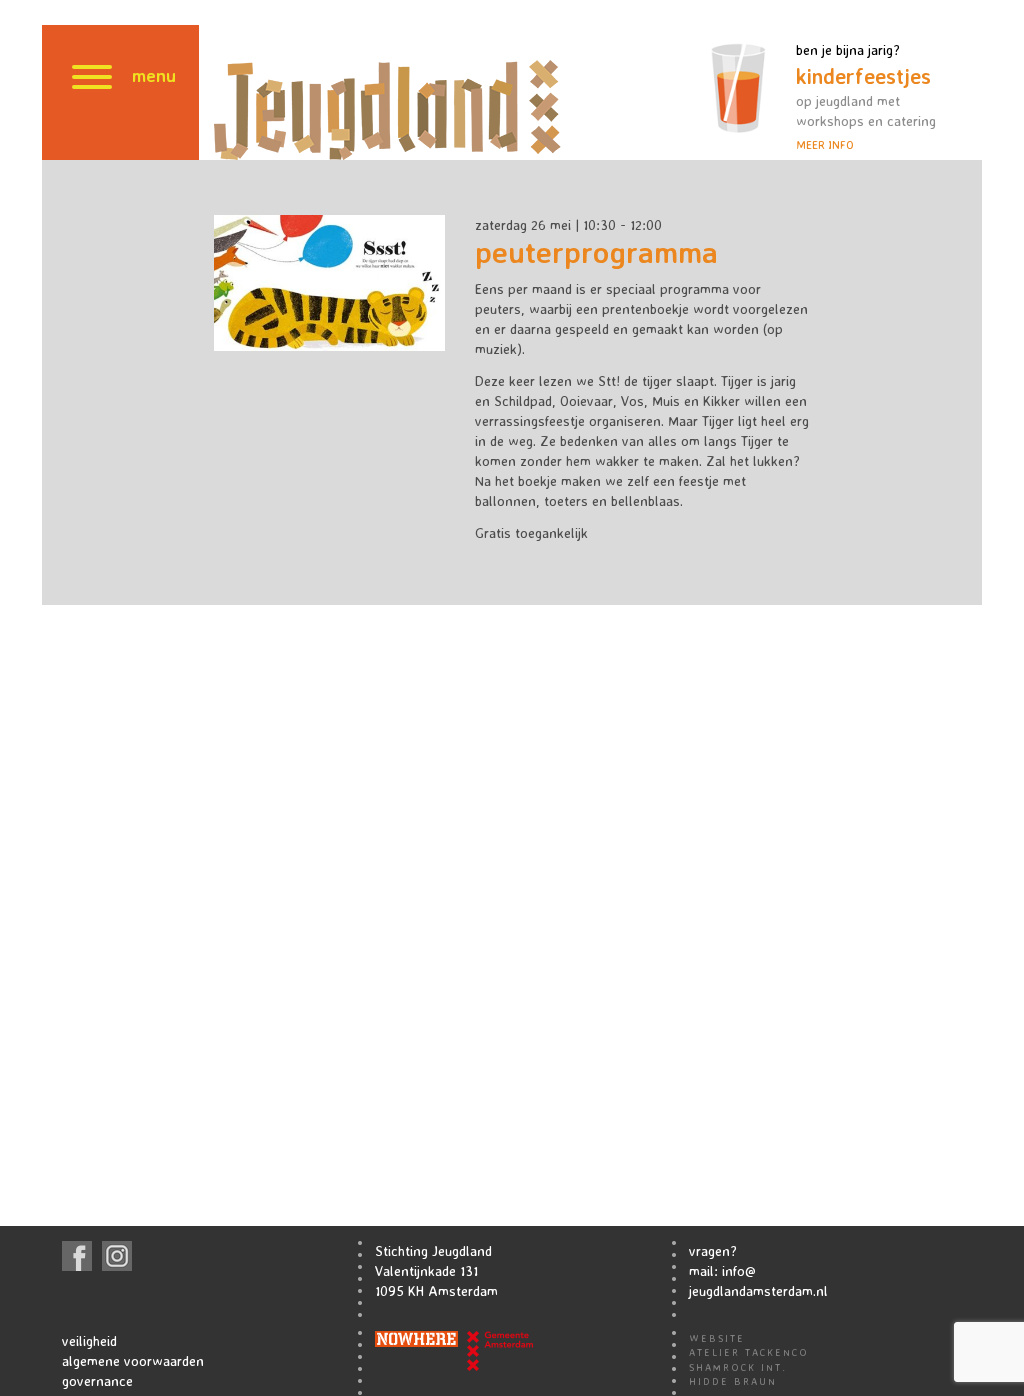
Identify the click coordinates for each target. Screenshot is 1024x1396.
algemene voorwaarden (133, 1360)
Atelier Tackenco (749, 1352)
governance (97, 1380)
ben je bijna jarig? (866, 96)
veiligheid (89, 1340)
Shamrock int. (738, 1367)
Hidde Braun (733, 1381)
